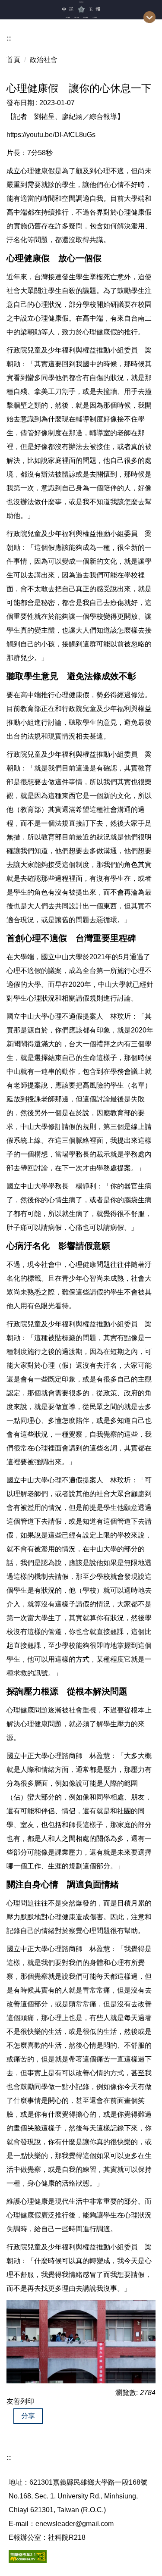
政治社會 (44, 60)
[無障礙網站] (28, 2556)
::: (9, 38)
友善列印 (20, 2401)
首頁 (13, 60)
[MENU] (149, 17)
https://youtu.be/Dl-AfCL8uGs (51, 135)
